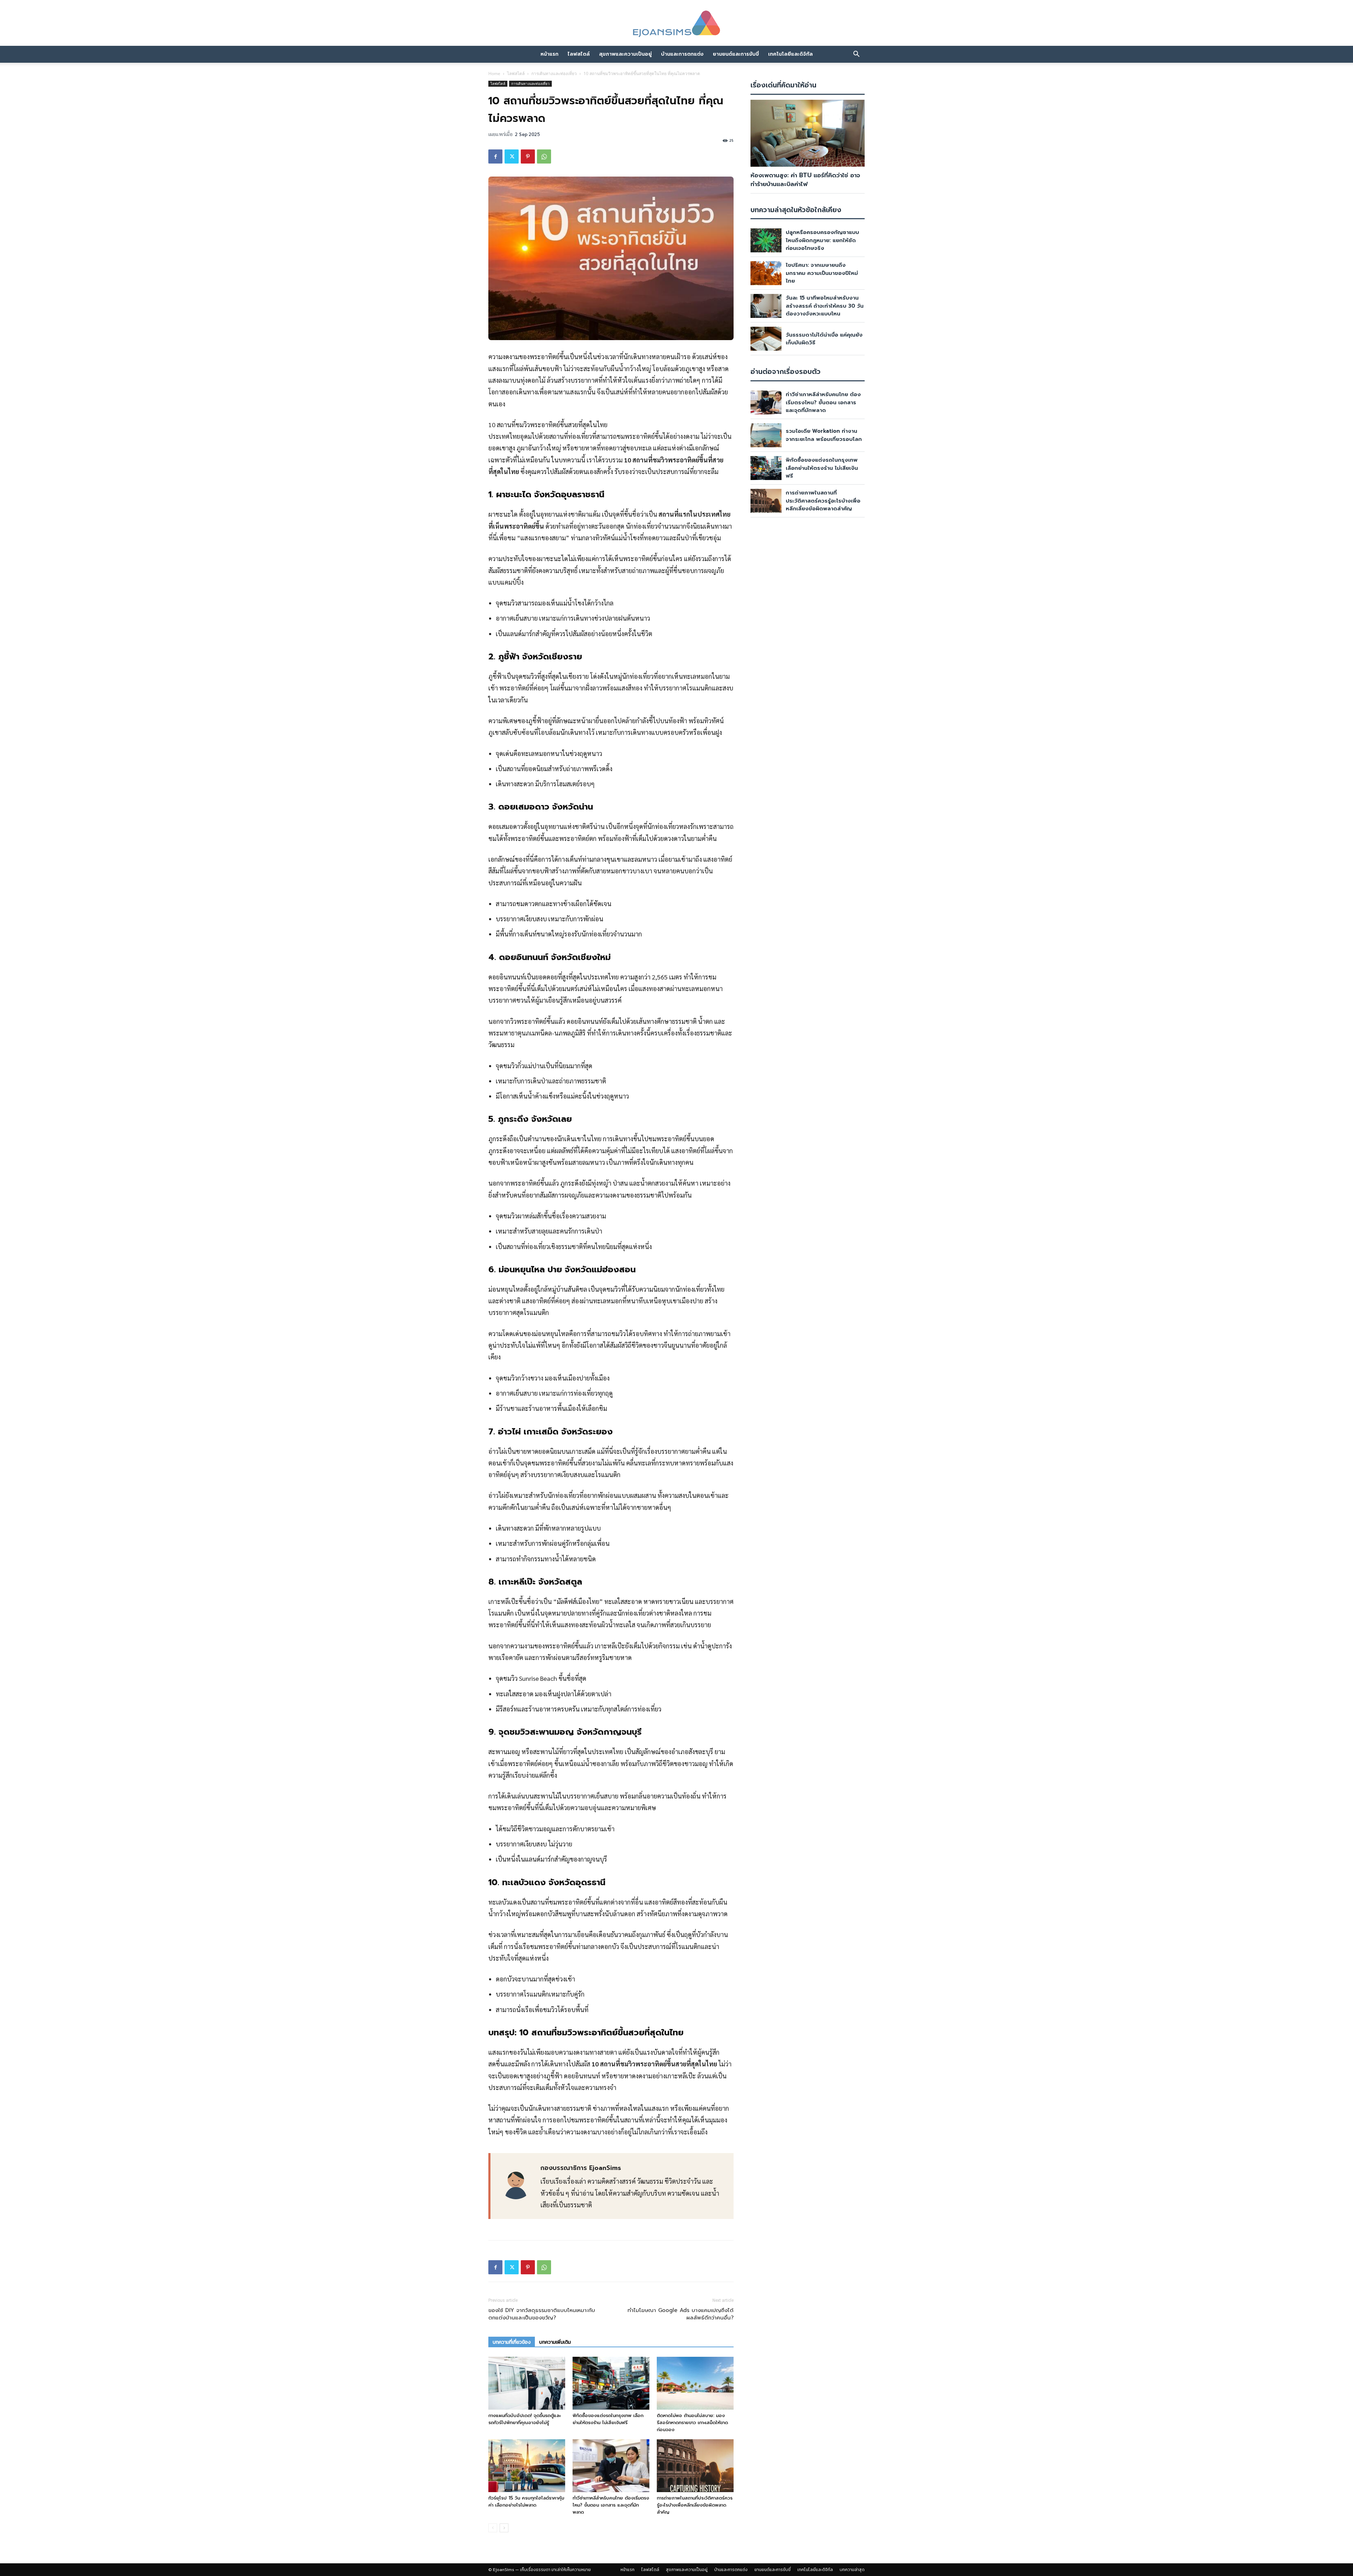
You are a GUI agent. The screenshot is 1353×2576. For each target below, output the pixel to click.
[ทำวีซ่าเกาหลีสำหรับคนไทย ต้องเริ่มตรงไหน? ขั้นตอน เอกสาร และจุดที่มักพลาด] (611, 2466)
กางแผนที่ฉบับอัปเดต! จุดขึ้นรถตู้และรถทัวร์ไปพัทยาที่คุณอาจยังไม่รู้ (524, 2419)
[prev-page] (493, 2528)
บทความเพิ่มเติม (555, 2342)
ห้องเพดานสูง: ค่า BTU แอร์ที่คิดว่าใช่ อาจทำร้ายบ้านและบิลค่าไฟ (805, 180)
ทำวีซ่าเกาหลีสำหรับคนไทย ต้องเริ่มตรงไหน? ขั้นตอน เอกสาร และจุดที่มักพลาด (611, 2505)
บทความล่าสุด (852, 2570)
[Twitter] (512, 156)
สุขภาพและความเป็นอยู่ (625, 54)
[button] (856, 54)
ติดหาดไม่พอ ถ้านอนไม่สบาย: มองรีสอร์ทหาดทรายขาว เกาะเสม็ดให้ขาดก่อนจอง (692, 2423)
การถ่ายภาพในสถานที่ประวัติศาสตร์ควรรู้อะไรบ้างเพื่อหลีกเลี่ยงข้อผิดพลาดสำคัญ (695, 2505)
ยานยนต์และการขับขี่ (736, 54)
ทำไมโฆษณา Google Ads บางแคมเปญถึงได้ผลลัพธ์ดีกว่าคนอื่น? (681, 2314)
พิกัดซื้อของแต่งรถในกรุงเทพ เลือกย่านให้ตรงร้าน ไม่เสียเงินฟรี (608, 2419)
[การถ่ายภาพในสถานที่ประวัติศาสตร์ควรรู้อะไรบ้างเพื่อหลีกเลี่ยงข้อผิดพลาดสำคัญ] (695, 2466)
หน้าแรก (549, 54)
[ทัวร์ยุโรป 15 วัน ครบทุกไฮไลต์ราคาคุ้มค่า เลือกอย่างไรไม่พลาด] (527, 2466)
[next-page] (504, 2528)
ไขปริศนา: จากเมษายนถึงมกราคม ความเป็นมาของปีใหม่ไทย (822, 273)
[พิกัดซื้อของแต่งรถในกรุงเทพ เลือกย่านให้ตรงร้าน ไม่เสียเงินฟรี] (611, 2383)
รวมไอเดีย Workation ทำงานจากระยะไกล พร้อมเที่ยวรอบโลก (824, 435)
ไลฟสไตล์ (579, 54)
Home (494, 73)
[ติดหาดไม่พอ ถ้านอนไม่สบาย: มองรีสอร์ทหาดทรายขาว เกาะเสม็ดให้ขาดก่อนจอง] (695, 2383)
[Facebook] (495, 156)
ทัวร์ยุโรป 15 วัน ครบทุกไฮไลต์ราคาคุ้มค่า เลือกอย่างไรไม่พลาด (526, 2501)
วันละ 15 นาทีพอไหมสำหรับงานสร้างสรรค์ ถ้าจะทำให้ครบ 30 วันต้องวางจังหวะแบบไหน (825, 306)
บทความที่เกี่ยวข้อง (512, 2342)
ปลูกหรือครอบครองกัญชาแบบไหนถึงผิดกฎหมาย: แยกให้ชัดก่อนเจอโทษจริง (822, 240)
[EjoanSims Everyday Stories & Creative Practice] (676, 24)
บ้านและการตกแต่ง (682, 54)
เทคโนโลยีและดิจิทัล (790, 54)
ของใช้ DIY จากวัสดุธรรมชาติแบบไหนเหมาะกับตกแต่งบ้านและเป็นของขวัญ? (542, 2314)
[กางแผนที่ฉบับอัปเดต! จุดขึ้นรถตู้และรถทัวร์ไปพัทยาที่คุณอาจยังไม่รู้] (527, 2383)
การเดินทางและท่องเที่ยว (554, 73)
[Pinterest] (528, 156)
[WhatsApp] (544, 156)
